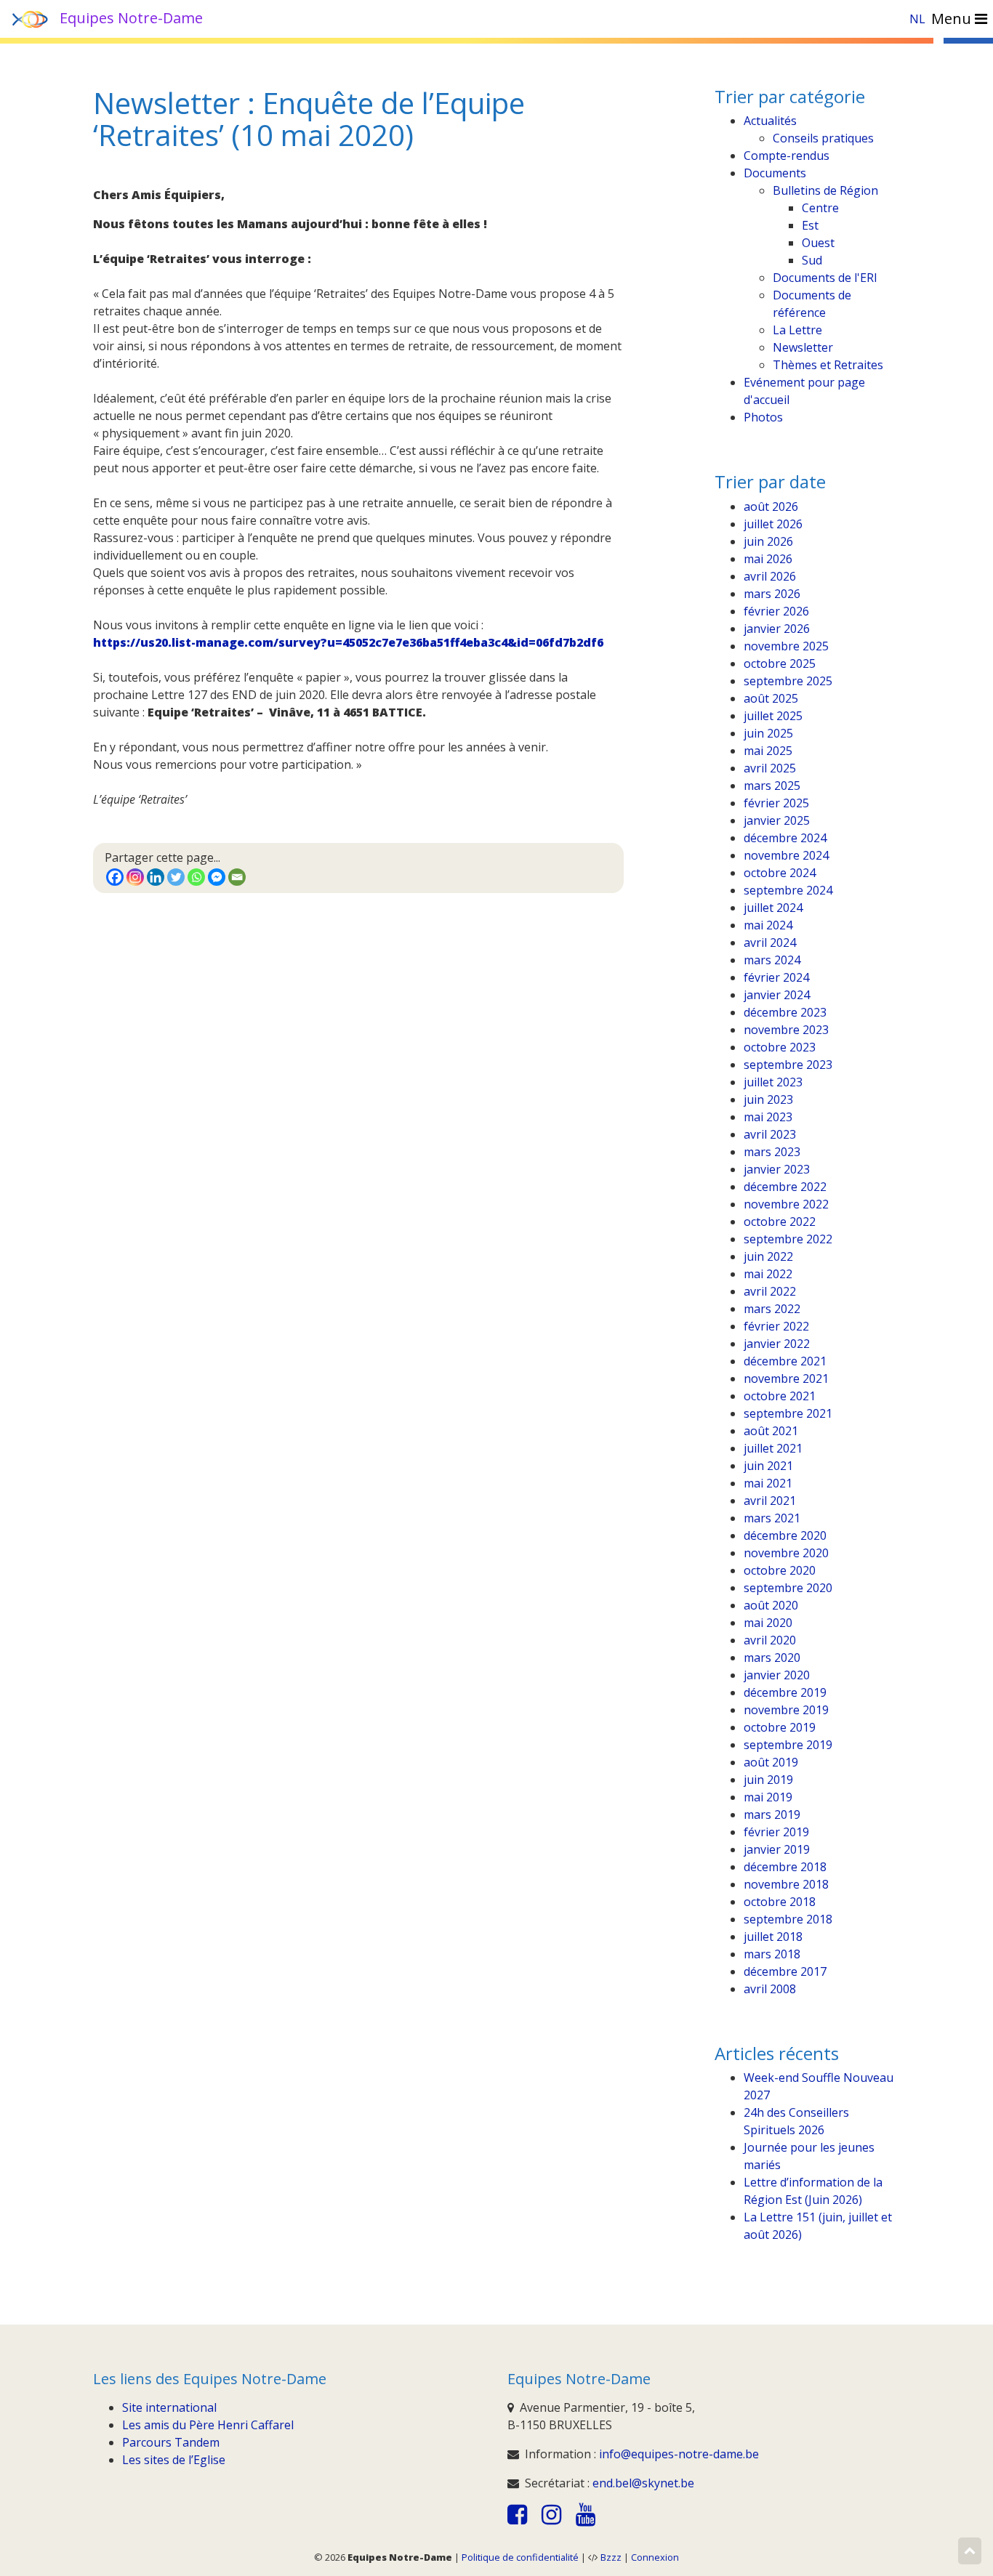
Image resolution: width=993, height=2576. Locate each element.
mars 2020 (772, 1658)
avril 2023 (770, 1134)
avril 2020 (770, 1640)
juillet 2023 (773, 1082)
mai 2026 (768, 559)
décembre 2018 (785, 1867)
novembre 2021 (786, 1378)
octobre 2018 (780, 1902)
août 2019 (771, 1762)
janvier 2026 (777, 629)
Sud (812, 260)
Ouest (818, 243)
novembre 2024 (786, 855)
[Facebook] (115, 877)
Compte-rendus (787, 156)
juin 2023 (768, 1099)
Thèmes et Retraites (828, 365)
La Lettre (797, 330)
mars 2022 (772, 1309)
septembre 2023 (788, 1065)
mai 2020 (768, 1623)
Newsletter (803, 347)
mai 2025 (768, 751)
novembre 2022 (786, 1204)
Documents (775, 173)
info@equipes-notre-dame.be (679, 2454)
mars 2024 (772, 960)
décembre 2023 (785, 1012)
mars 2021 (772, 1518)
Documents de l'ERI (825, 278)
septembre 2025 (788, 681)
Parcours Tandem (171, 2442)
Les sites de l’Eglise (174, 2460)
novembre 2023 (786, 1030)
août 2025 (771, 698)
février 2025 (776, 803)
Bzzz (611, 2557)
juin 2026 (768, 541)
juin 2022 (768, 1256)
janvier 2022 (777, 1344)
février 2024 (776, 977)
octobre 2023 (780, 1047)
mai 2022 (768, 1274)
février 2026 (776, 611)
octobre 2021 (780, 1396)
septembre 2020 (788, 1588)
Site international (169, 2407)
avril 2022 (770, 1291)
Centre (820, 208)
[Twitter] (176, 877)
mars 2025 (772, 786)
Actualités (770, 121)
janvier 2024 (777, 995)
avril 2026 (770, 576)
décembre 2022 (785, 1187)
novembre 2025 (786, 646)
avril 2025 (770, 768)
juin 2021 (768, 1466)
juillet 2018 (773, 1937)
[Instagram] (135, 877)
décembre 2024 (785, 838)
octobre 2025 (780, 663)
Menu (953, 19)
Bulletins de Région (825, 190)
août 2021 (771, 1431)
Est (810, 225)
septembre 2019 (788, 1745)
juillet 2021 (773, 1448)
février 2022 (776, 1326)
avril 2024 (770, 942)
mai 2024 (768, 925)
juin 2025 (768, 733)
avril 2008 (770, 1989)
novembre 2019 (786, 1710)
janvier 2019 (777, 1849)
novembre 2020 (786, 1553)
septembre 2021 (788, 1413)
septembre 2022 (788, 1239)
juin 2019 (768, 1780)
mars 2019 (772, 1814)
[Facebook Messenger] (217, 877)
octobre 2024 (780, 873)
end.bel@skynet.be (643, 2483)
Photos (763, 417)
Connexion (655, 2557)
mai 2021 (768, 1483)
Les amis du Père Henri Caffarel (208, 2425)
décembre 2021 (785, 1361)
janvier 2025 (777, 820)
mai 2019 (768, 1797)
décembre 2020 (785, 1535)
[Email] (237, 877)
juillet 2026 (773, 524)
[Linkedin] (156, 877)
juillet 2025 (773, 716)
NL (917, 19)
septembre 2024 (788, 890)
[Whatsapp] (196, 877)
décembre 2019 (785, 1692)
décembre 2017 (785, 1971)
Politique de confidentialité (520, 2557)
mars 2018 (772, 1954)
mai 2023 (768, 1117)
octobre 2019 (780, 1727)
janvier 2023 (777, 1169)
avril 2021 (770, 1501)
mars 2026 (772, 594)
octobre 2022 (780, 1222)
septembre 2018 (788, 1919)
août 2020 (771, 1605)
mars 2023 (772, 1152)
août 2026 (771, 506)
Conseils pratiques (823, 138)
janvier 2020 (777, 1675)
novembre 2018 (786, 1884)
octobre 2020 (780, 1570)
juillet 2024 (773, 908)
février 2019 (776, 1832)
